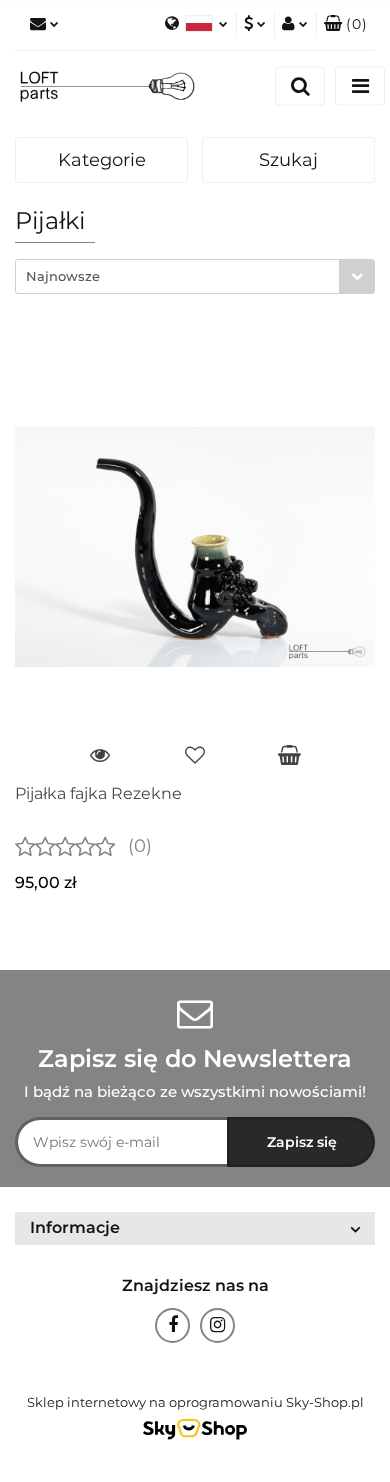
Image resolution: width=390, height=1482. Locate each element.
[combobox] (195, 276)
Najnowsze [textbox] (63, 276)
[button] (345, 25)
